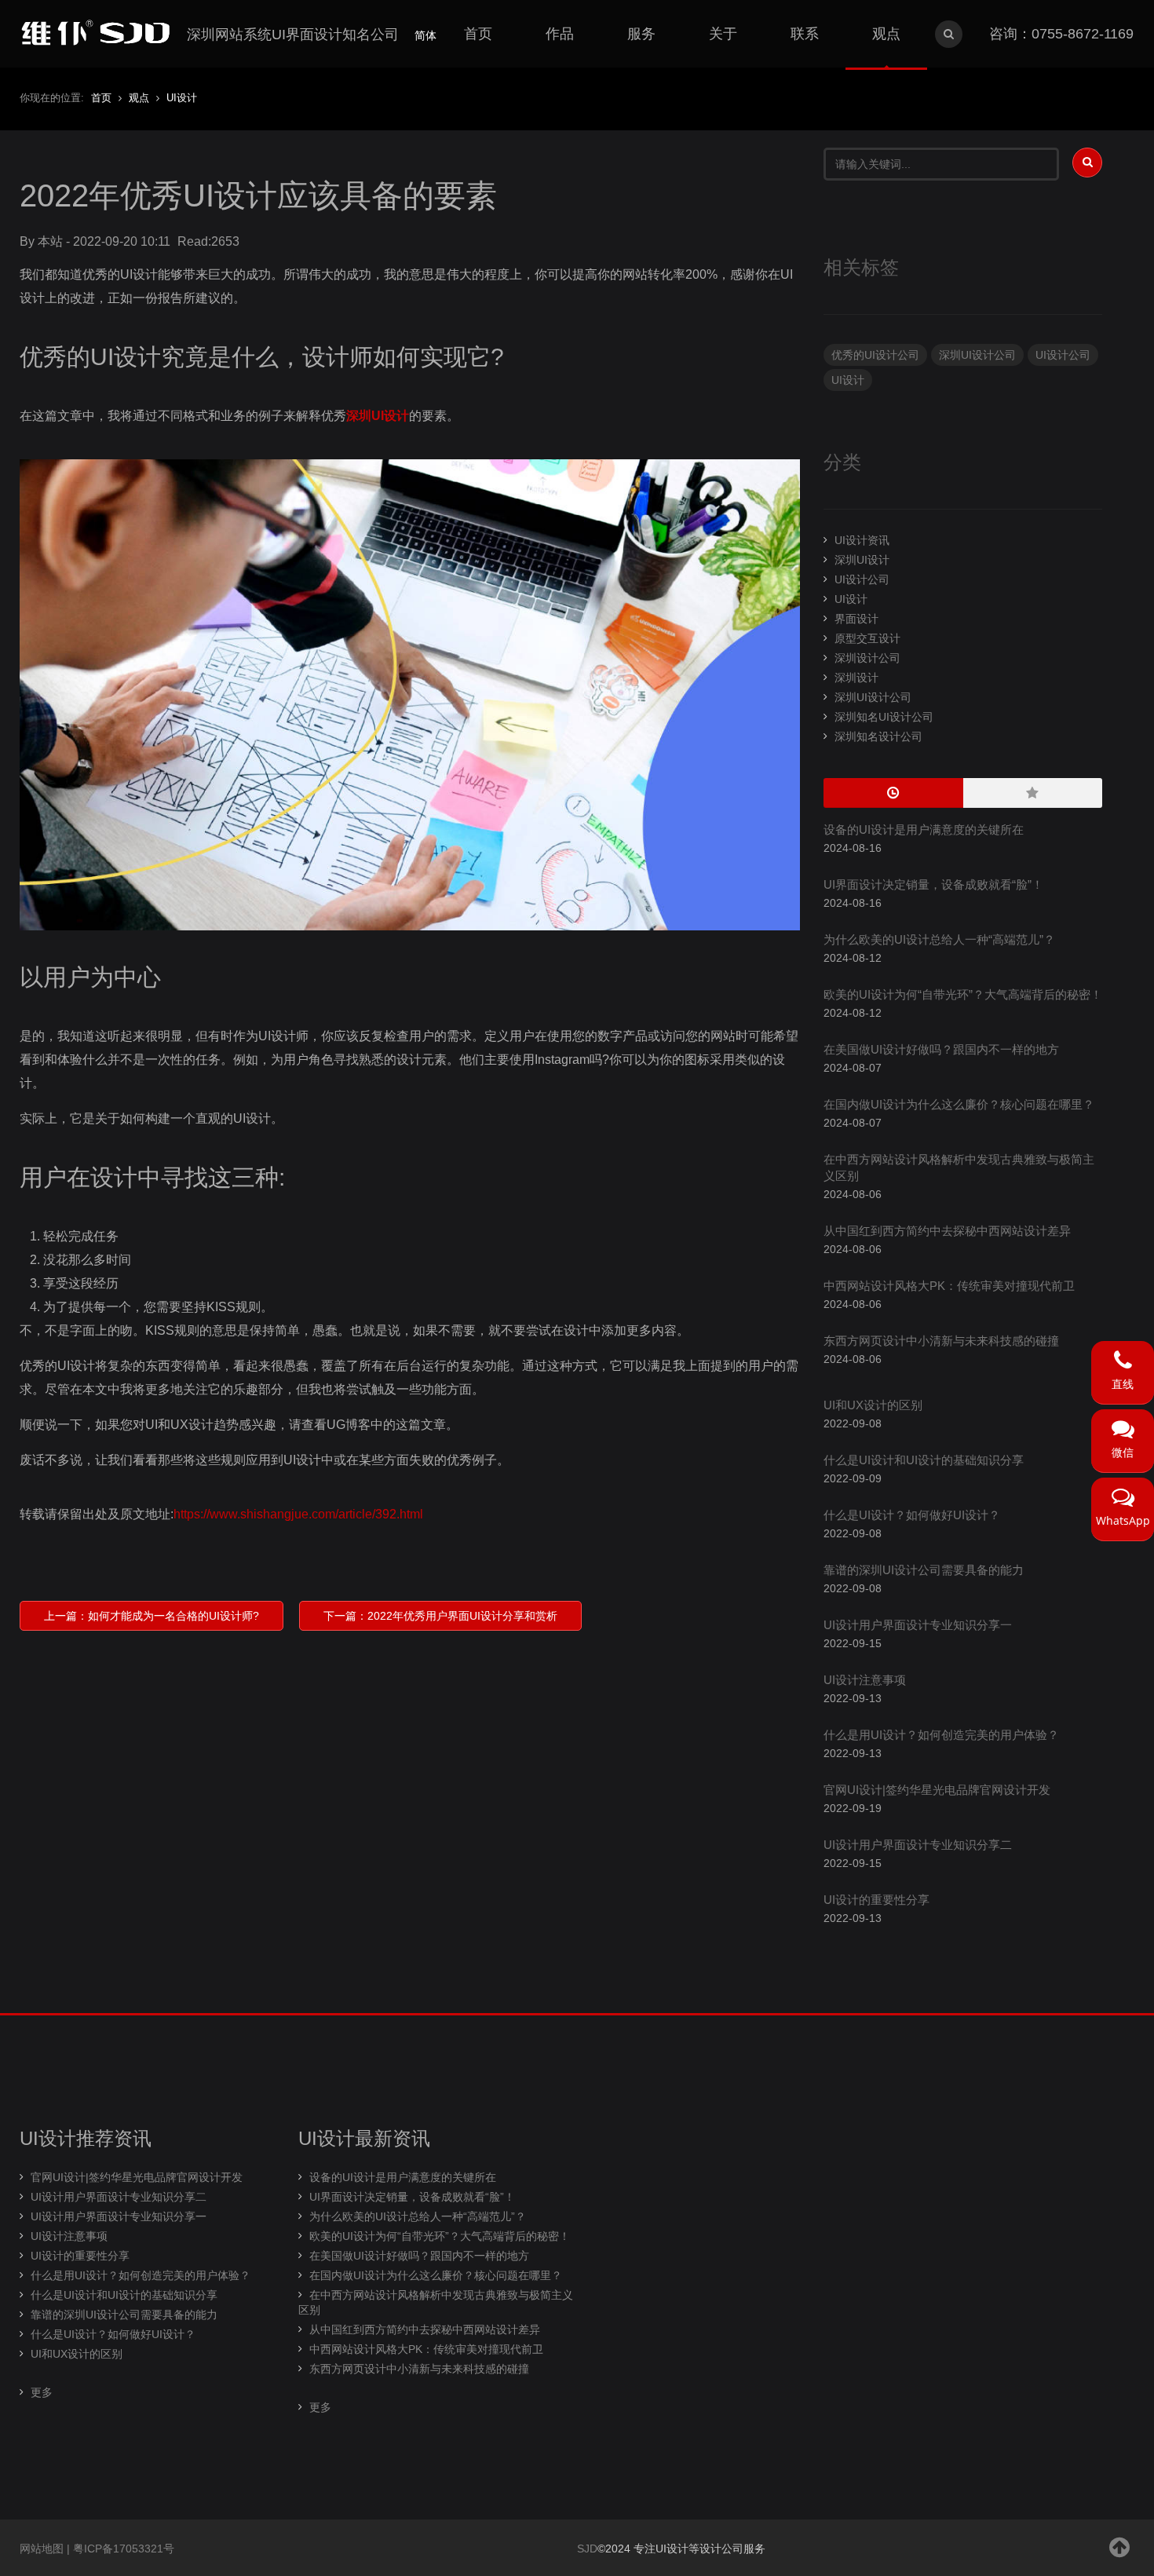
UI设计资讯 (862, 540)
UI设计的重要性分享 (876, 1900)
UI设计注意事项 (865, 1680)
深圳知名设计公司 (878, 736)
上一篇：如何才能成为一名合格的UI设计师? (152, 1616)
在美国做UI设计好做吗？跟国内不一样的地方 (941, 1049)
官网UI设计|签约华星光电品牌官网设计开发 (937, 1790)
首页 (101, 98)
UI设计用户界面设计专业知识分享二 (918, 1845)
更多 (42, 2392)
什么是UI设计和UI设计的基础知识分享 (924, 1460)
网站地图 (42, 2549)
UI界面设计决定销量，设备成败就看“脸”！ (933, 884)
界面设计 (856, 619)
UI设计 (182, 98)
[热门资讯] (1033, 793)
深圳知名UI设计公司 (884, 717)
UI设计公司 (1063, 355)
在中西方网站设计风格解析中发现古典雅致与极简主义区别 (436, 2302)
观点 (139, 98)
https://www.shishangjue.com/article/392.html (298, 1514)
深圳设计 (856, 678)
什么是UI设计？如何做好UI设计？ (912, 1515)
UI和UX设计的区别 (873, 1405)
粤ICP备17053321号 (124, 2549)
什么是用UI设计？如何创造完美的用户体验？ (941, 1735)
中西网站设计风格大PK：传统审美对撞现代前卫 (949, 1286)
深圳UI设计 (378, 416)
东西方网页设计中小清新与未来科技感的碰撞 (941, 1341)
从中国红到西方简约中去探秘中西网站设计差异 (947, 1231)
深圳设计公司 (867, 658)
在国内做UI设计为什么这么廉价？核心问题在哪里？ (959, 1104)
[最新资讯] (893, 793)
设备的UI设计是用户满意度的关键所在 (924, 829)
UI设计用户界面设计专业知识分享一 (918, 1625)
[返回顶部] (1120, 2547)
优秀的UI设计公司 (875, 355)
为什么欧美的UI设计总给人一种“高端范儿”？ (939, 939)
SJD (587, 2549)
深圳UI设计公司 (977, 355)
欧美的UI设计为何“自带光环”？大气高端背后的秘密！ (963, 994)
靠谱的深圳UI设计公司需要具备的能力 (924, 1570)
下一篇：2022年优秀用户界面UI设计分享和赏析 (440, 1616)
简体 (425, 35)
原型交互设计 (867, 638)
